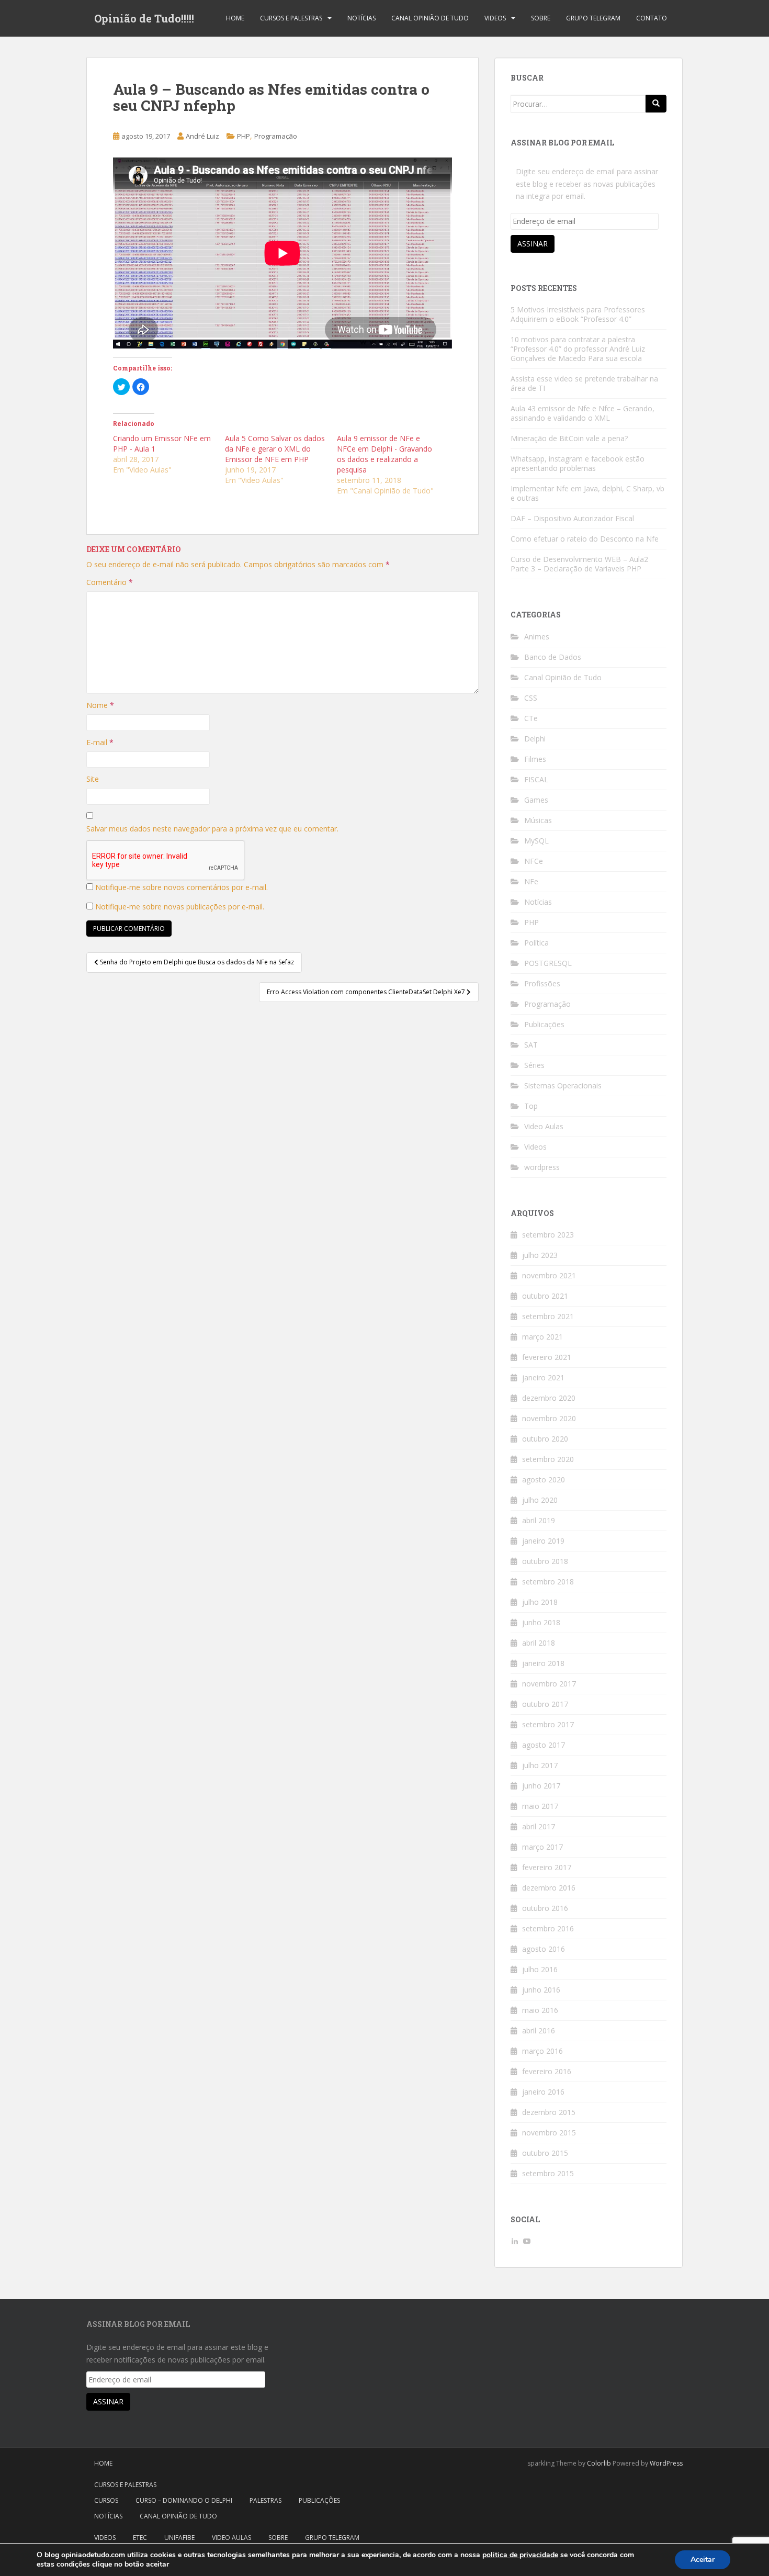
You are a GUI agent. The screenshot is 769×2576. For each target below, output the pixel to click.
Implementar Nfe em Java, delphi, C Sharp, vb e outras (587, 493)
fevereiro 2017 (547, 1867)
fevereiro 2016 (547, 2071)
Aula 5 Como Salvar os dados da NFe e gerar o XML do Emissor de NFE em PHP (275, 449)
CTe (531, 718)
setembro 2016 (548, 1928)
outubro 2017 (545, 1704)
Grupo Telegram (593, 18)
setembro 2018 (548, 1582)
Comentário (110, 582)
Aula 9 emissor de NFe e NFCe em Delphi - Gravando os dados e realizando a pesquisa (384, 454)
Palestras (265, 2500)
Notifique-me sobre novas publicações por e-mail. (180, 907)
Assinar (533, 244)
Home (235, 18)
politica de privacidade (520, 2555)
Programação (276, 136)
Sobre (541, 18)
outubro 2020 (545, 1439)
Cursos (106, 2500)
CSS (531, 698)
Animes (537, 637)
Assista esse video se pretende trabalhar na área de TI (584, 383)
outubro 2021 (545, 1296)
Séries (534, 1065)
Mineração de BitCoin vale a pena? (569, 438)
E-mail (100, 742)
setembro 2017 (548, 1724)
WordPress (666, 2463)
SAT (531, 1045)
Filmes (535, 759)
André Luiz (202, 136)
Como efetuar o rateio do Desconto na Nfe (585, 539)
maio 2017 (540, 1806)
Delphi (535, 739)
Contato (652, 18)
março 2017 (542, 1847)
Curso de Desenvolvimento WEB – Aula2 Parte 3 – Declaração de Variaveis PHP (579, 564)
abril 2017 (539, 1826)
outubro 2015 (545, 2153)
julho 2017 (540, 1765)
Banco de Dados (553, 657)
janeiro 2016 (543, 2092)
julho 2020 (540, 1500)
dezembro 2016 (549, 1888)
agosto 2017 (544, 1745)
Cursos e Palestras (291, 18)
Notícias (361, 18)
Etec (140, 2538)
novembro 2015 (549, 2133)
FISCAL (536, 779)
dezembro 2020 (549, 1398)
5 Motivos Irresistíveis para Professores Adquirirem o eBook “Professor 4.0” (578, 314)
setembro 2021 (548, 1316)
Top (531, 1106)
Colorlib (599, 2463)
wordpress (542, 1167)
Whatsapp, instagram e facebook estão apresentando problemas (578, 463)
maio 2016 (540, 2010)
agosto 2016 (544, 1949)
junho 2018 (541, 1622)
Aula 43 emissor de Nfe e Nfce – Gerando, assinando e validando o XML (583, 413)
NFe (531, 881)
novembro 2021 (549, 1275)
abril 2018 (539, 1643)
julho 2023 (540, 1255)
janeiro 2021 (543, 1377)
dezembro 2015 (549, 2112)
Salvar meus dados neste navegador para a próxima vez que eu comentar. (212, 829)
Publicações (544, 1024)
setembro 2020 (548, 1459)
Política (536, 943)
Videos (495, 18)
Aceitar (703, 2560)
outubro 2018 (545, 1561)
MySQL (536, 841)
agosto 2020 (544, 1480)
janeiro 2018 (543, 1663)
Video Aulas (544, 1126)
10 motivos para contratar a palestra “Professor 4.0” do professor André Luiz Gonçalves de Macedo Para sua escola (578, 349)
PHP (244, 136)
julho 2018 (540, 1602)
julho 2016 (540, 1969)
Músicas (538, 820)
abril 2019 (539, 1520)
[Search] (656, 104)
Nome (100, 705)
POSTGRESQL (548, 963)
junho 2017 (541, 1786)
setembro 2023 (548, 1235)
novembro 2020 (549, 1418)
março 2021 (542, 1337)
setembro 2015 (548, 2173)
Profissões (542, 983)
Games (536, 800)
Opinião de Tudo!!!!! (144, 18)
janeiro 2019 (543, 1541)
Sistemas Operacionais (563, 1085)
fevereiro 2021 (547, 1357)
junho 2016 (541, 1990)
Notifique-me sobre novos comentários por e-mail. (182, 887)
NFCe (534, 861)
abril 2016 (539, 2031)
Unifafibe (179, 2538)
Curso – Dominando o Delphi (184, 2500)
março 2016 (542, 2051)
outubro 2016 (545, 1908)
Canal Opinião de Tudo (430, 18)
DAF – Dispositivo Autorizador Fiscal (572, 518)
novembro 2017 (549, 1684)
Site (93, 779)
